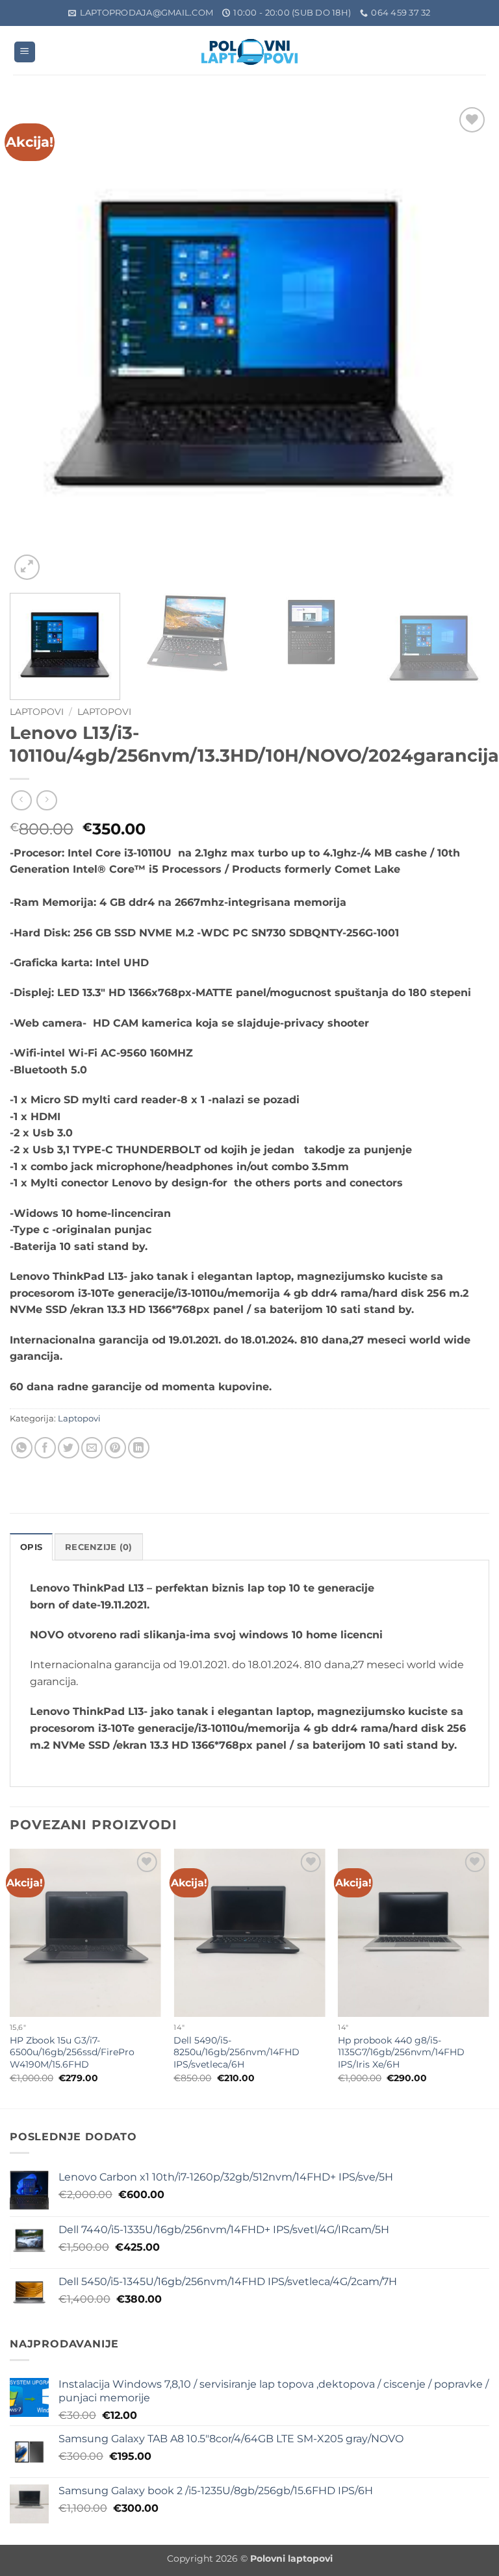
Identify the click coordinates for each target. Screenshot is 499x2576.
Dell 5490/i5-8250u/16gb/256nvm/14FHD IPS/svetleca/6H (237, 2052)
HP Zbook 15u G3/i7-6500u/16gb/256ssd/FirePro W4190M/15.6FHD (72, 2052)
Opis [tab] (31, 1547)
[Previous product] (46, 800)
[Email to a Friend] (92, 1448)
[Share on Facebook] (45, 1448)
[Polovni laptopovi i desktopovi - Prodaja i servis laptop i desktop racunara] (249, 52)
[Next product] (21, 800)
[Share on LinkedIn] (139, 1448)
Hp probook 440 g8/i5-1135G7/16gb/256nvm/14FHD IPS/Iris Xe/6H (401, 2052)
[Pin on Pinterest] (115, 1448)
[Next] (463, 344)
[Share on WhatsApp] (22, 1448)
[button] (25, 52)
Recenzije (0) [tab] (98, 1547)
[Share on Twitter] (69, 1448)
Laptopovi (37, 712)
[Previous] (36, 344)
